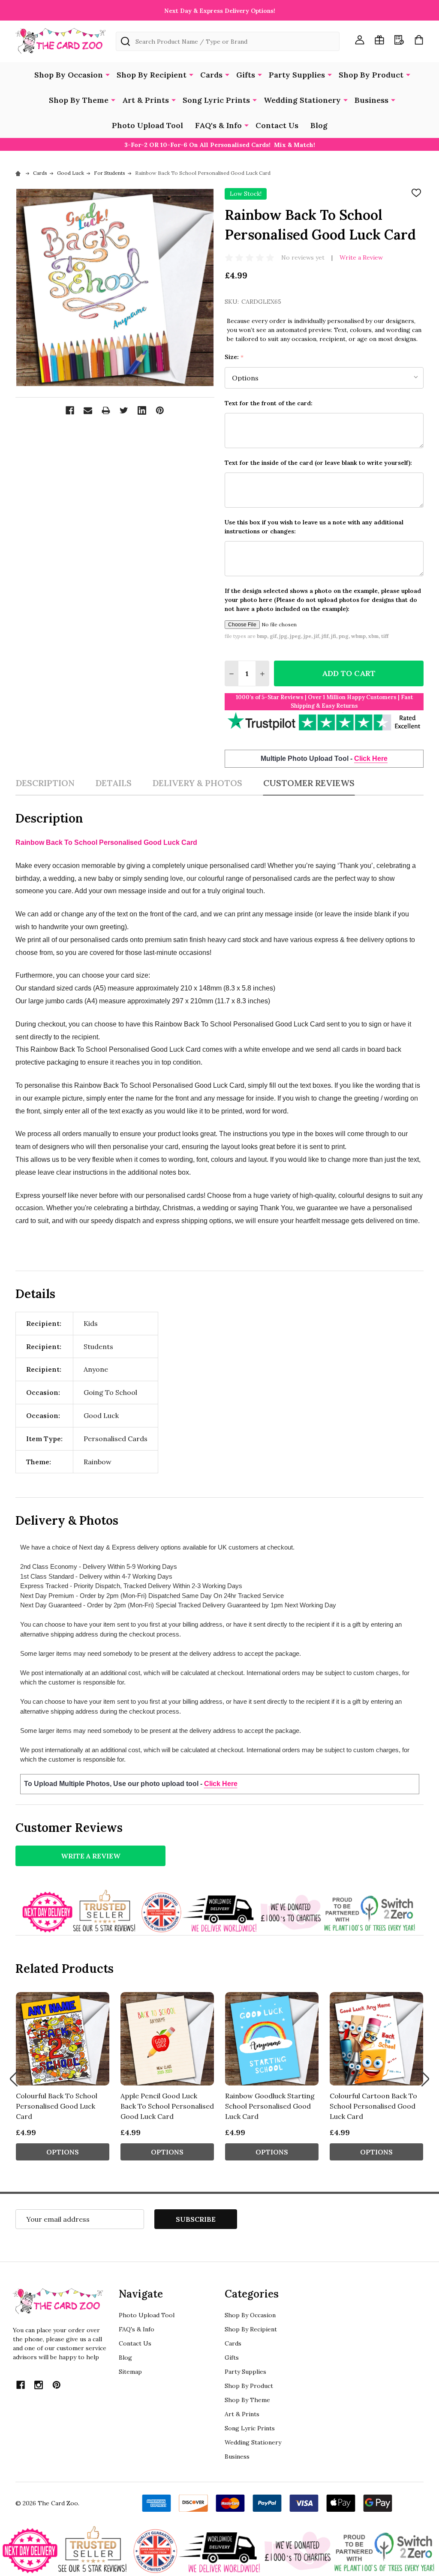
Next (425, 2079)
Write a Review (361, 257)
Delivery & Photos (197, 783)
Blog (319, 125)
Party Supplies (297, 75)
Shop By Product (371, 75)
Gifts (246, 75)
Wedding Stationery (302, 100)
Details (113, 783)
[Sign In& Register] (360, 40)
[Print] (106, 410)
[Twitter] (124, 410)
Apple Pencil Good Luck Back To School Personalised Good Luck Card (167, 2106)
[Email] (88, 410)
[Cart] (419, 40)
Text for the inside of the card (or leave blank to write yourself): (318, 463)
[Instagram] (39, 2385)
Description (45, 783)
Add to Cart (349, 673)
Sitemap (130, 2372)
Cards (211, 75)
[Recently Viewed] (399, 40)
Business (371, 100)
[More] (108, 74)
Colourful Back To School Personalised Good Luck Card (57, 2106)
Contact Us (277, 125)
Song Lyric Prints (216, 100)
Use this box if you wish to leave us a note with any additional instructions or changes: (314, 527)
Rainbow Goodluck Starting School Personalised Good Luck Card (270, 2106)
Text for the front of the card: (269, 403)
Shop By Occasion (69, 75)
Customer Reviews (309, 783)
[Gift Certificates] (379, 40)
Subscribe (196, 2219)
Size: (234, 357)
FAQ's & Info (218, 125)
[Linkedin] (142, 410)
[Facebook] (70, 410)
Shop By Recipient (152, 75)
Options (63, 2152)
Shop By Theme (79, 100)
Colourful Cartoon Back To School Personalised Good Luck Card (373, 2106)
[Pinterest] (160, 410)
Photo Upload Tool (147, 125)
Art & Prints (146, 100)
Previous (14, 2079)
